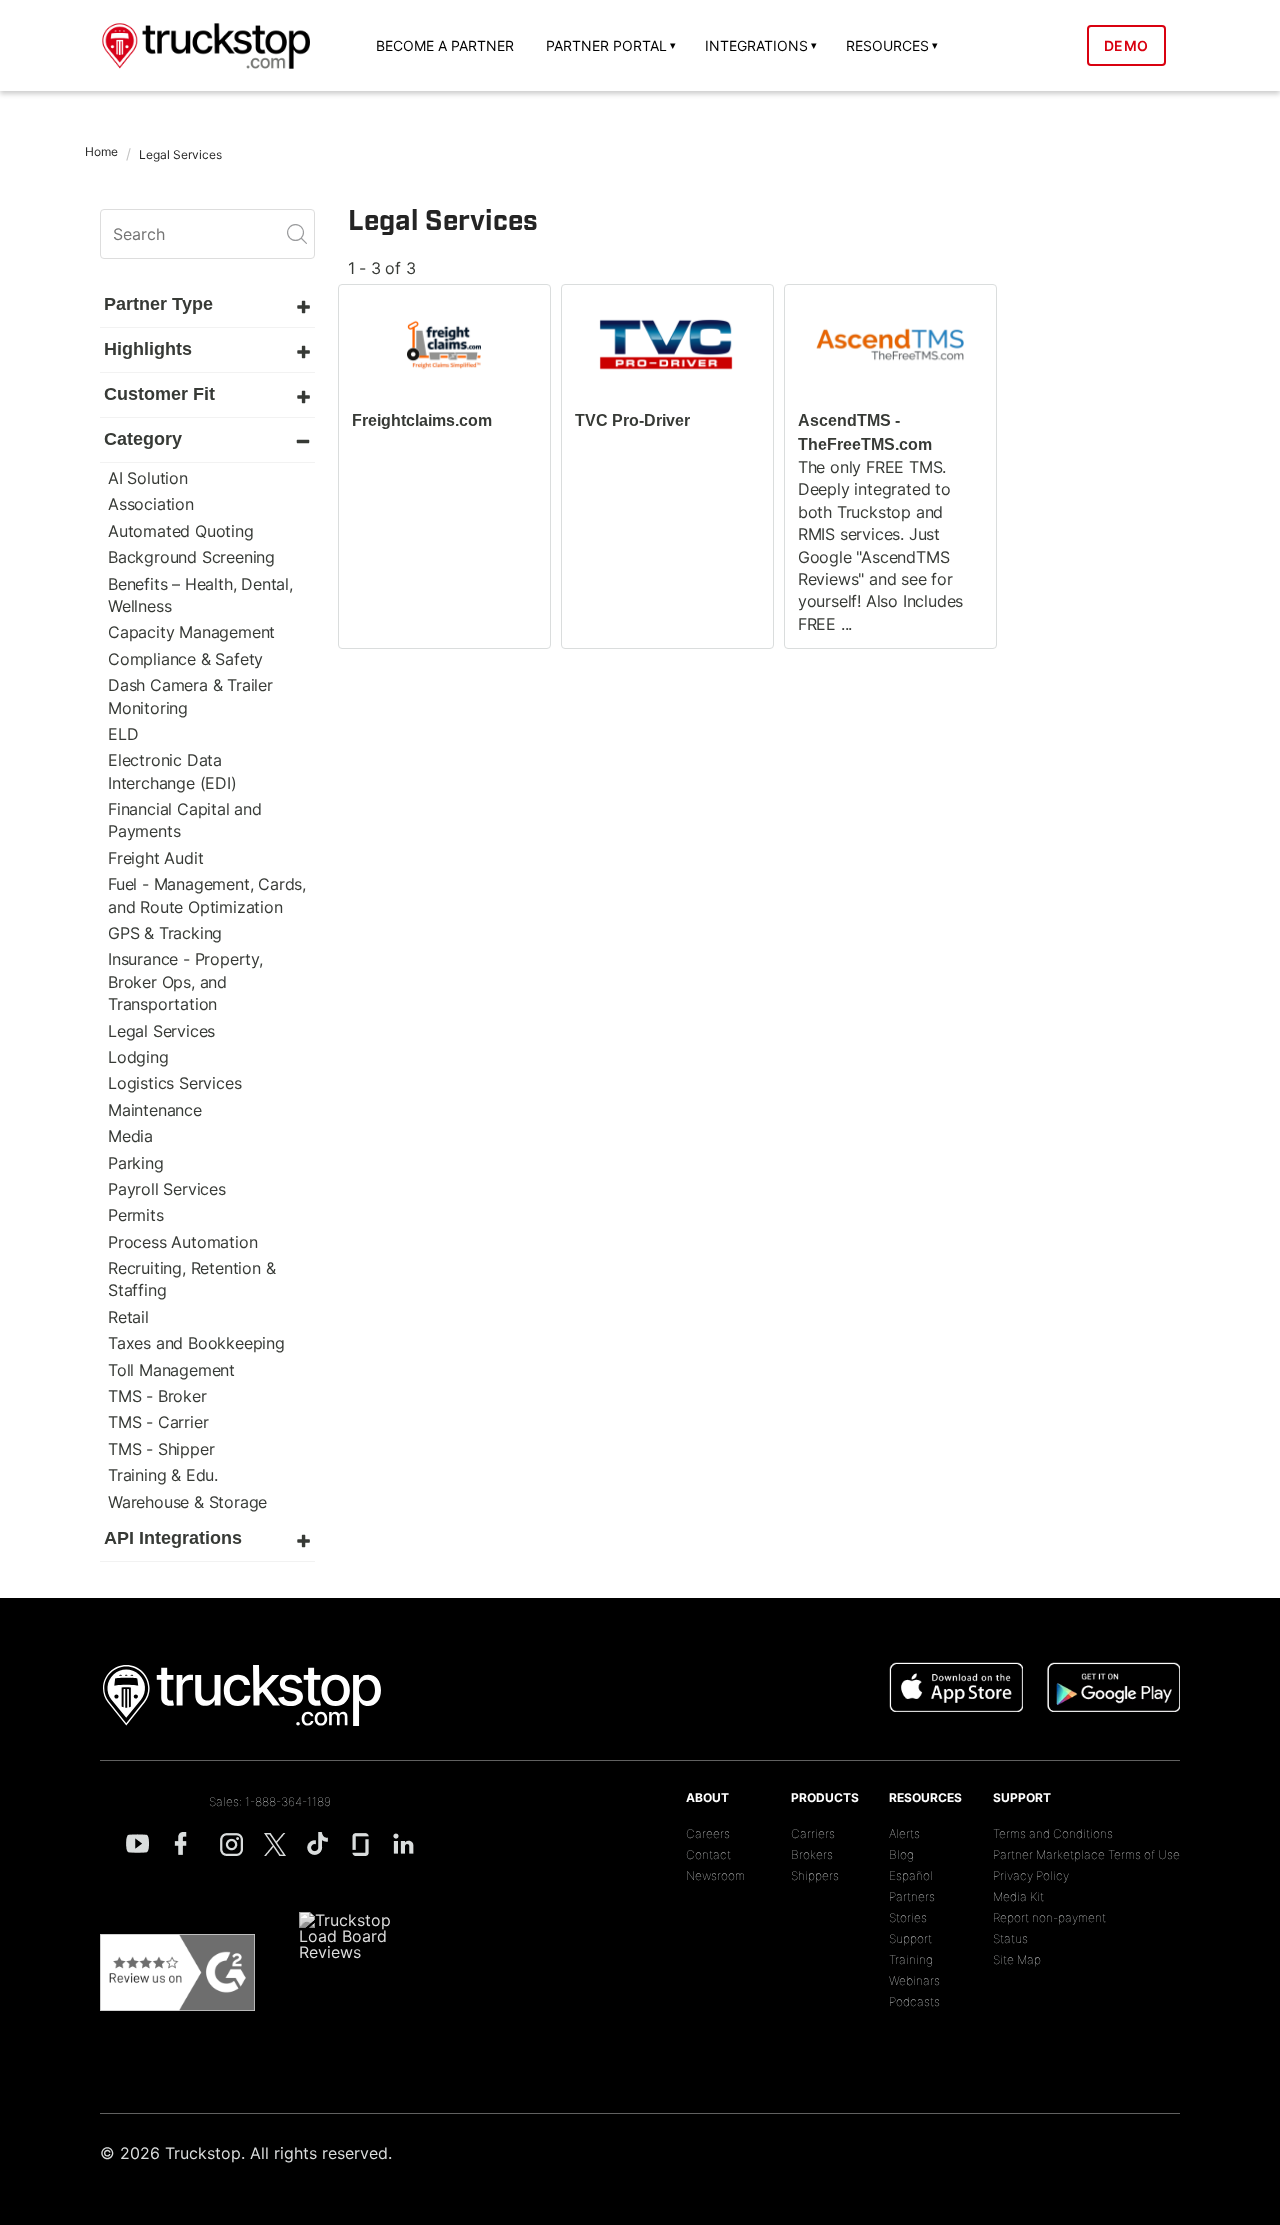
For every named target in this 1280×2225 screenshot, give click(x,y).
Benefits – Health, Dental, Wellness (200, 595)
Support (910, 1938)
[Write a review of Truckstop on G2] (177, 1973)
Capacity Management (191, 632)
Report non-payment (1049, 1917)
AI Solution (148, 478)
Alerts (904, 1833)
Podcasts (914, 2001)
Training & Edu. (163, 1475)
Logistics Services (174, 1083)
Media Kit (1018, 1896)
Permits (136, 1215)
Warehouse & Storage (187, 1502)
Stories (908, 1917)
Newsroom (715, 1875)
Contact (708, 1854)
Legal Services (161, 1031)
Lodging (138, 1057)
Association (151, 504)
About (707, 1797)
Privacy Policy (1031, 1875)
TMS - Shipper (161, 1449)
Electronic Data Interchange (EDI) (172, 771)
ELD (123, 734)
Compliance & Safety (185, 659)
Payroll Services (167, 1189)
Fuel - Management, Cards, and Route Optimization (207, 895)
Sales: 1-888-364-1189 (270, 1801)
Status (1010, 1938)
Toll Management (171, 1370)
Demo (1126, 45)
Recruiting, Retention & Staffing (191, 1279)
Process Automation (182, 1242)
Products (825, 1797)
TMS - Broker (157, 1396)
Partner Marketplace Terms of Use (1086, 1854)
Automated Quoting (181, 531)
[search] (207, 234)
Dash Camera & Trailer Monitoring (190, 696)
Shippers (815, 1875)
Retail (128, 1317)
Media (130, 1136)
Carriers (813, 1833)
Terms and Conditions (1053, 1833)
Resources (925, 1797)
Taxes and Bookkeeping (196, 1343)
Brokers (812, 1854)
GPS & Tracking (165, 933)
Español (911, 1875)
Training (911, 1959)
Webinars (914, 1980)
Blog (901, 1854)
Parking (136, 1163)
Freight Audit (155, 858)
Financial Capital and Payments (185, 820)
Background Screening (191, 557)
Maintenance (155, 1110)
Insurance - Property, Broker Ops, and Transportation (185, 981)
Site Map (1017, 1959)
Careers (708, 1833)
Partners (912, 1896)
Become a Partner (445, 45)
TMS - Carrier (158, 1422)
